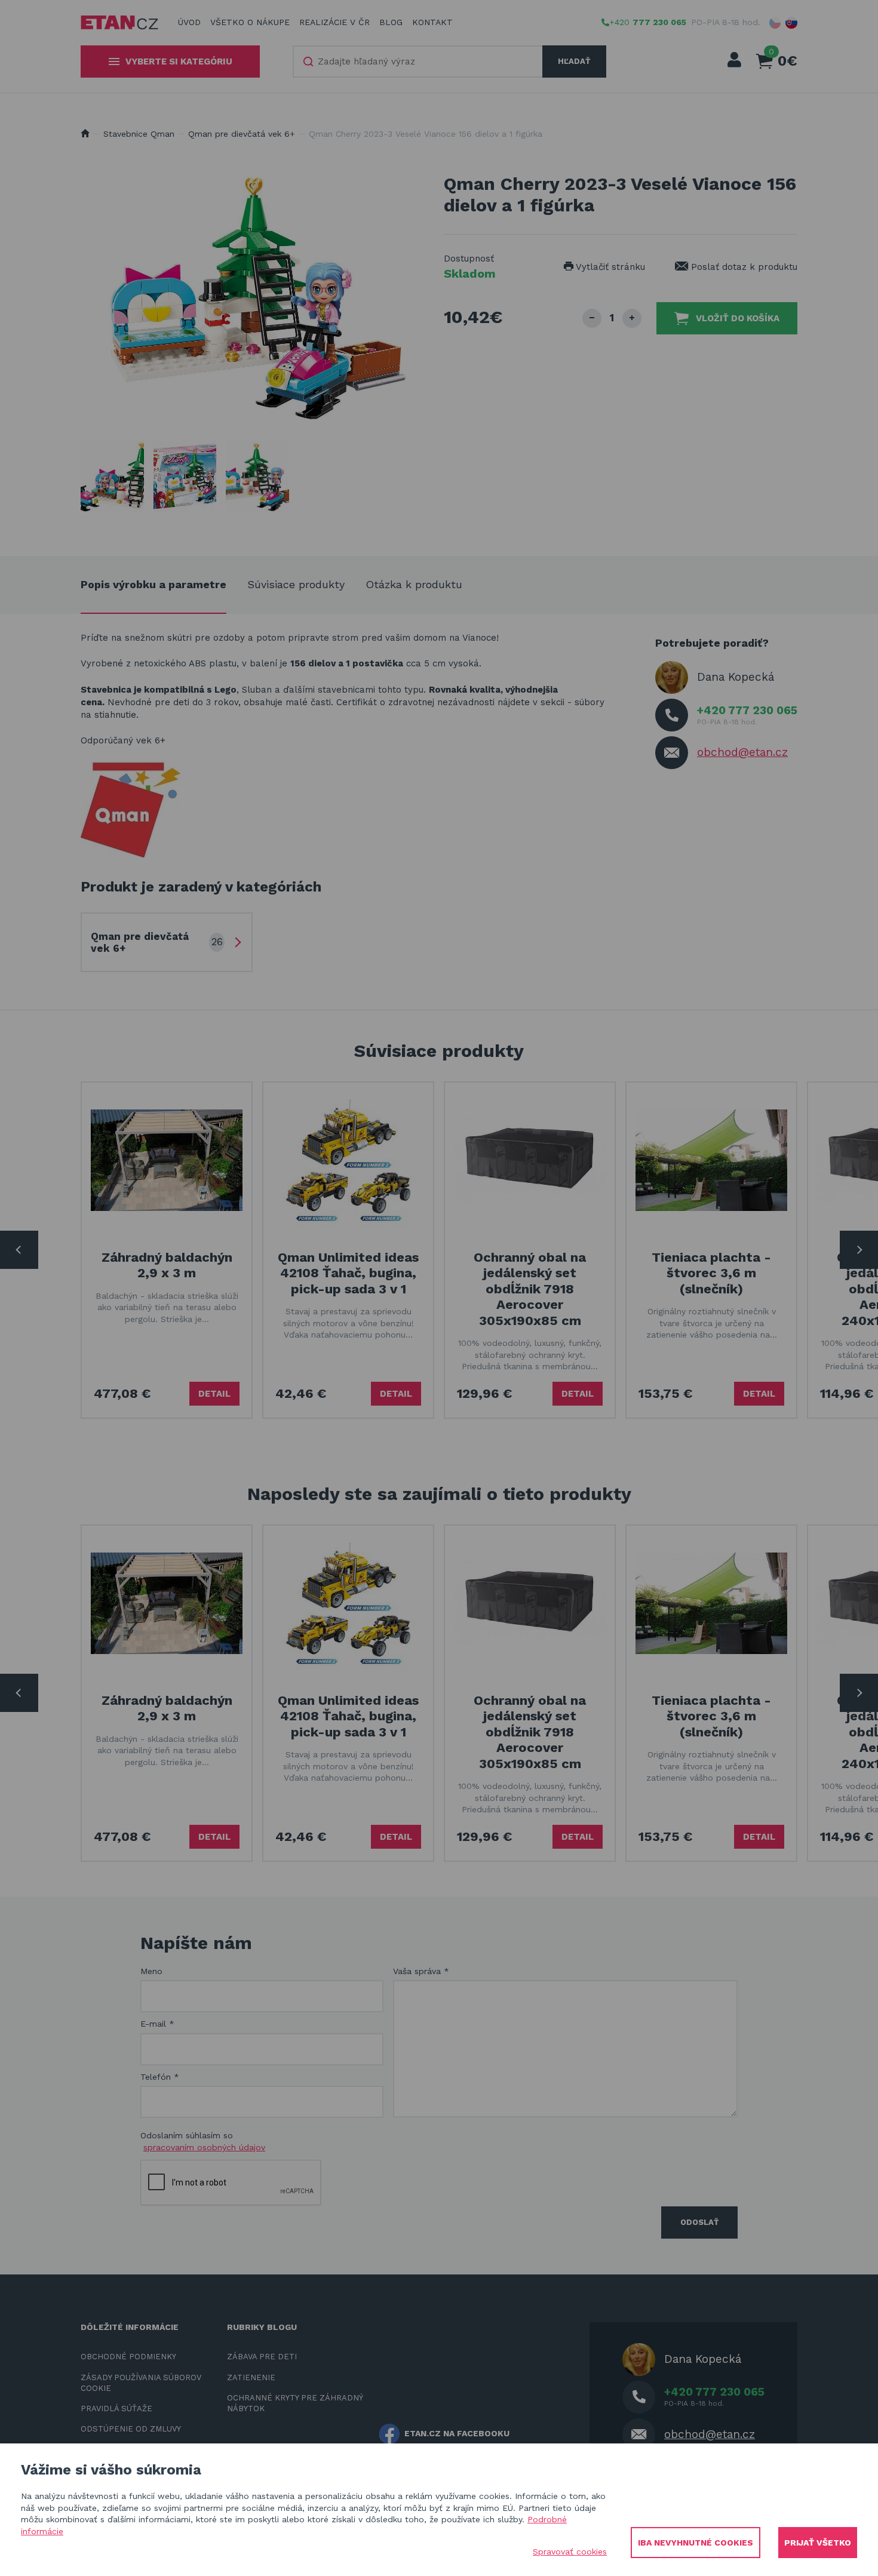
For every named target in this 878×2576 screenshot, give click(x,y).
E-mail (157, 2024)
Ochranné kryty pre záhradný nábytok (295, 2403)
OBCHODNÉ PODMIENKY (128, 2357)
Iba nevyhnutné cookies (696, 2543)
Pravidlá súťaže (116, 2409)
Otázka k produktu (414, 584)
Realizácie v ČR (334, 22)
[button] (775, 23)
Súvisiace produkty (296, 584)
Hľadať (574, 61)
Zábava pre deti (262, 2357)
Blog (391, 22)
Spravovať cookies (570, 2552)
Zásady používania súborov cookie (141, 2383)
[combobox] (418, 62)
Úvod (189, 22)
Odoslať (699, 2222)
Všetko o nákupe (250, 22)
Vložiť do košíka (738, 318)
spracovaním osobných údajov (204, 2147)
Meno (151, 1971)
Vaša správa (421, 1971)
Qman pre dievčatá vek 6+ (242, 134)
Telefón (160, 2077)
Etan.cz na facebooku (457, 2433)
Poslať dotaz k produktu (743, 267)
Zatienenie (251, 2377)
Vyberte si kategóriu (179, 62)
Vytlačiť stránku (609, 267)
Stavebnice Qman (139, 134)
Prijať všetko (818, 2543)
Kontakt (432, 22)
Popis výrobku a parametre (154, 584)
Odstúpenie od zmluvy (131, 2429)
